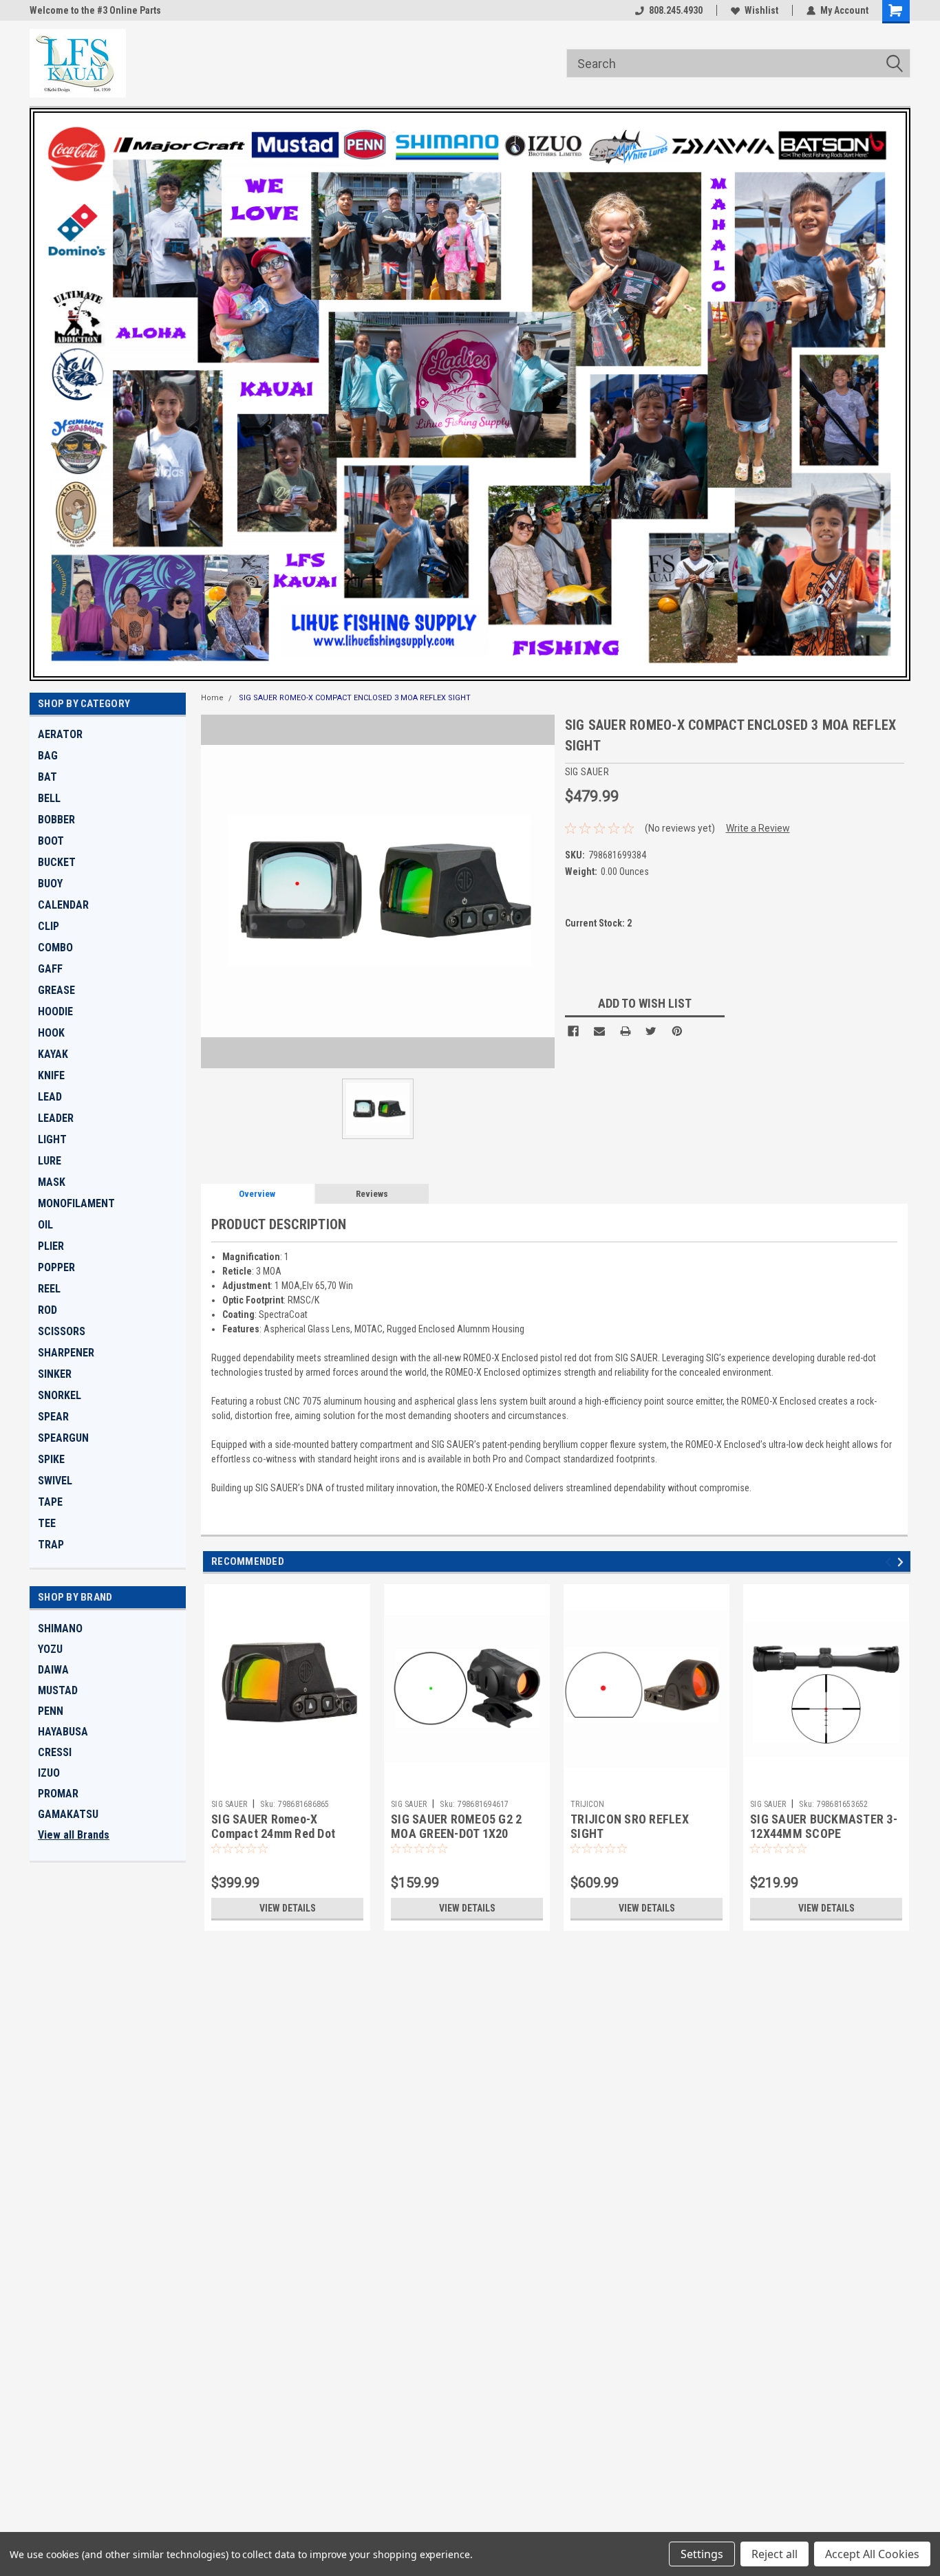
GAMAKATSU (68, 1814)
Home (212, 698)
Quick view (288, 1783)
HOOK (51, 1033)
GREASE (56, 990)
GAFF (50, 969)
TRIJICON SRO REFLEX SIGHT (630, 1826)
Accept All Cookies (872, 2554)
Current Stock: (598, 923)
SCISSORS (62, 1331)
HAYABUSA (63, 1732)
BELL (49, 798)
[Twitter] (651, 1031)
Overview (257, 1194)
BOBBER (56, 820)
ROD (47, 1310)
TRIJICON (587, 1804)
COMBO (55, 948)
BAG (48, 756)
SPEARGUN (63, 1438)
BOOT (51, 841)
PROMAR (58, 1794)
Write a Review (758, 828)
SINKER (55, 1374)
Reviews (372, 1194)
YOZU (50, 1649)
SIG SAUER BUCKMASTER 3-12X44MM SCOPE (824, 1826)
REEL (49, 1289)
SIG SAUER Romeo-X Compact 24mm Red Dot (273, 1826)
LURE (50, 1161)
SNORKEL (60, 1395)
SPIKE (51, 1459)
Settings (702, 2554)
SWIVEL (55, 1481)
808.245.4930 (676, 10)
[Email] (599, 1031)
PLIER (51, 1246)
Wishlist (761, 10)
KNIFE (51, 1075)
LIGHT (52, 1139)
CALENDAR (63, 905)
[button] (470, 394)
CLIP (49, 926)
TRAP (51, 1545)
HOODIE (55, 1011)
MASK (52, 1182)
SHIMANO (60, 1628)
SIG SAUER (229, 1804)
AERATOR (60, 734)
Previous (890, 1562)
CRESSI (55, 1752)
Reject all (775, 2554)
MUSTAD (58, 1690)
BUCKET (57, 862)
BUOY (50, 884)
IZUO (49, 1773)
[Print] (626, 1031)
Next (902, 1562)
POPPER (56, 1267)
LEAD (50, 1097)
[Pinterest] (677, 1031)
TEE (47, 1523)
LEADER (56, 1118)
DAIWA (53, 1670)
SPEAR (53, 1417)
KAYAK (53, 1054)
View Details (288, 1908)
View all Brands (74, 1835)
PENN (51, 1711)
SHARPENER (66, 1353)
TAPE (50, 1502)
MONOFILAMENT (76, 1203)
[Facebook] (573, 1031)
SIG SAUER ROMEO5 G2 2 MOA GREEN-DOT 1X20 (456, 1826)
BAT (47, 777)
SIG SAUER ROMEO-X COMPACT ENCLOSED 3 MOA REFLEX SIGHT (355, 698)
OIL (45, 1225)
